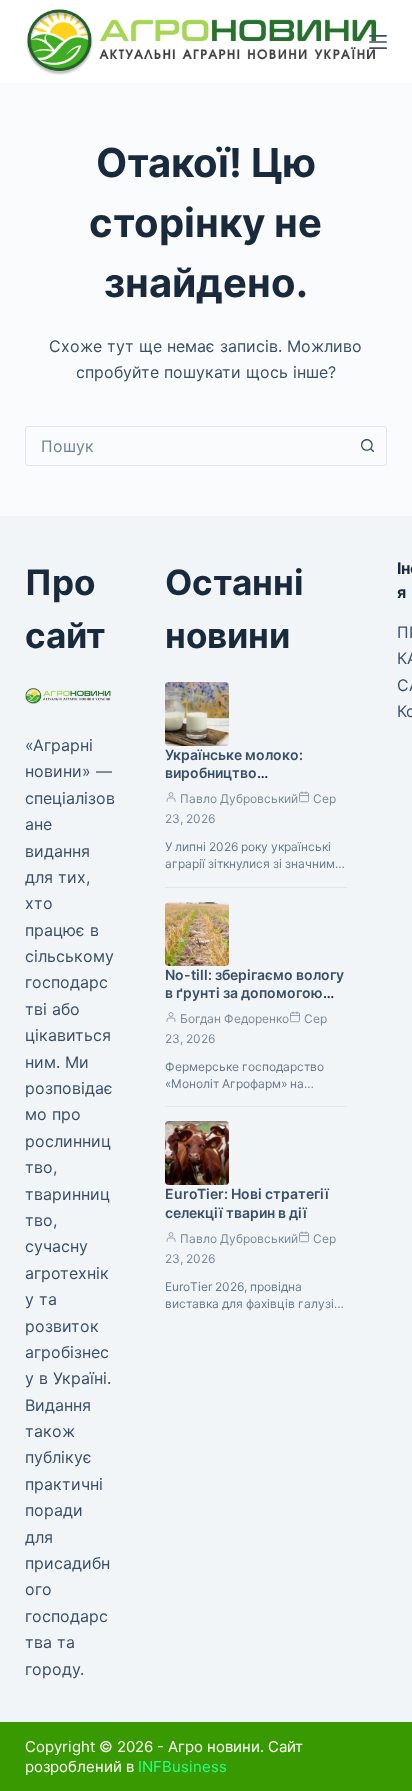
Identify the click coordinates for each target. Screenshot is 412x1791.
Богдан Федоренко (234, 1018)
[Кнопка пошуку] (367, 446)
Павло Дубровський (239, 798)
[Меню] (378, 42)
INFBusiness (182, 1766)
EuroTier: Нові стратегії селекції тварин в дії (247, 1203)
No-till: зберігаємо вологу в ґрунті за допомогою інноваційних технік (254, 993)
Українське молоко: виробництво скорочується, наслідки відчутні (248, 783)
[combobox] (187, 446)
